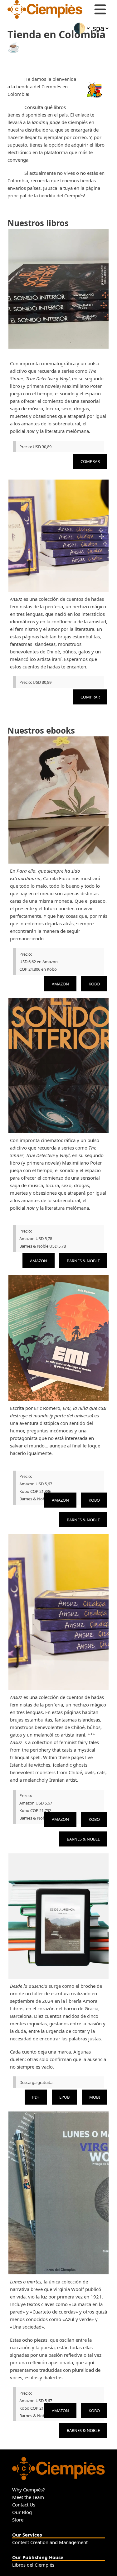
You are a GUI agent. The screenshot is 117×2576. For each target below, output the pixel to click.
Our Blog (22, 2512)
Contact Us (24, 2505)
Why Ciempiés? (29, 2490)
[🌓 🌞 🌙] (81, 28)
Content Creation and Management (50, 2542)
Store (18, 2520)
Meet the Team (28, 2497)
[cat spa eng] (100, 28)
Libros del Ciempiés (33, 2565)
